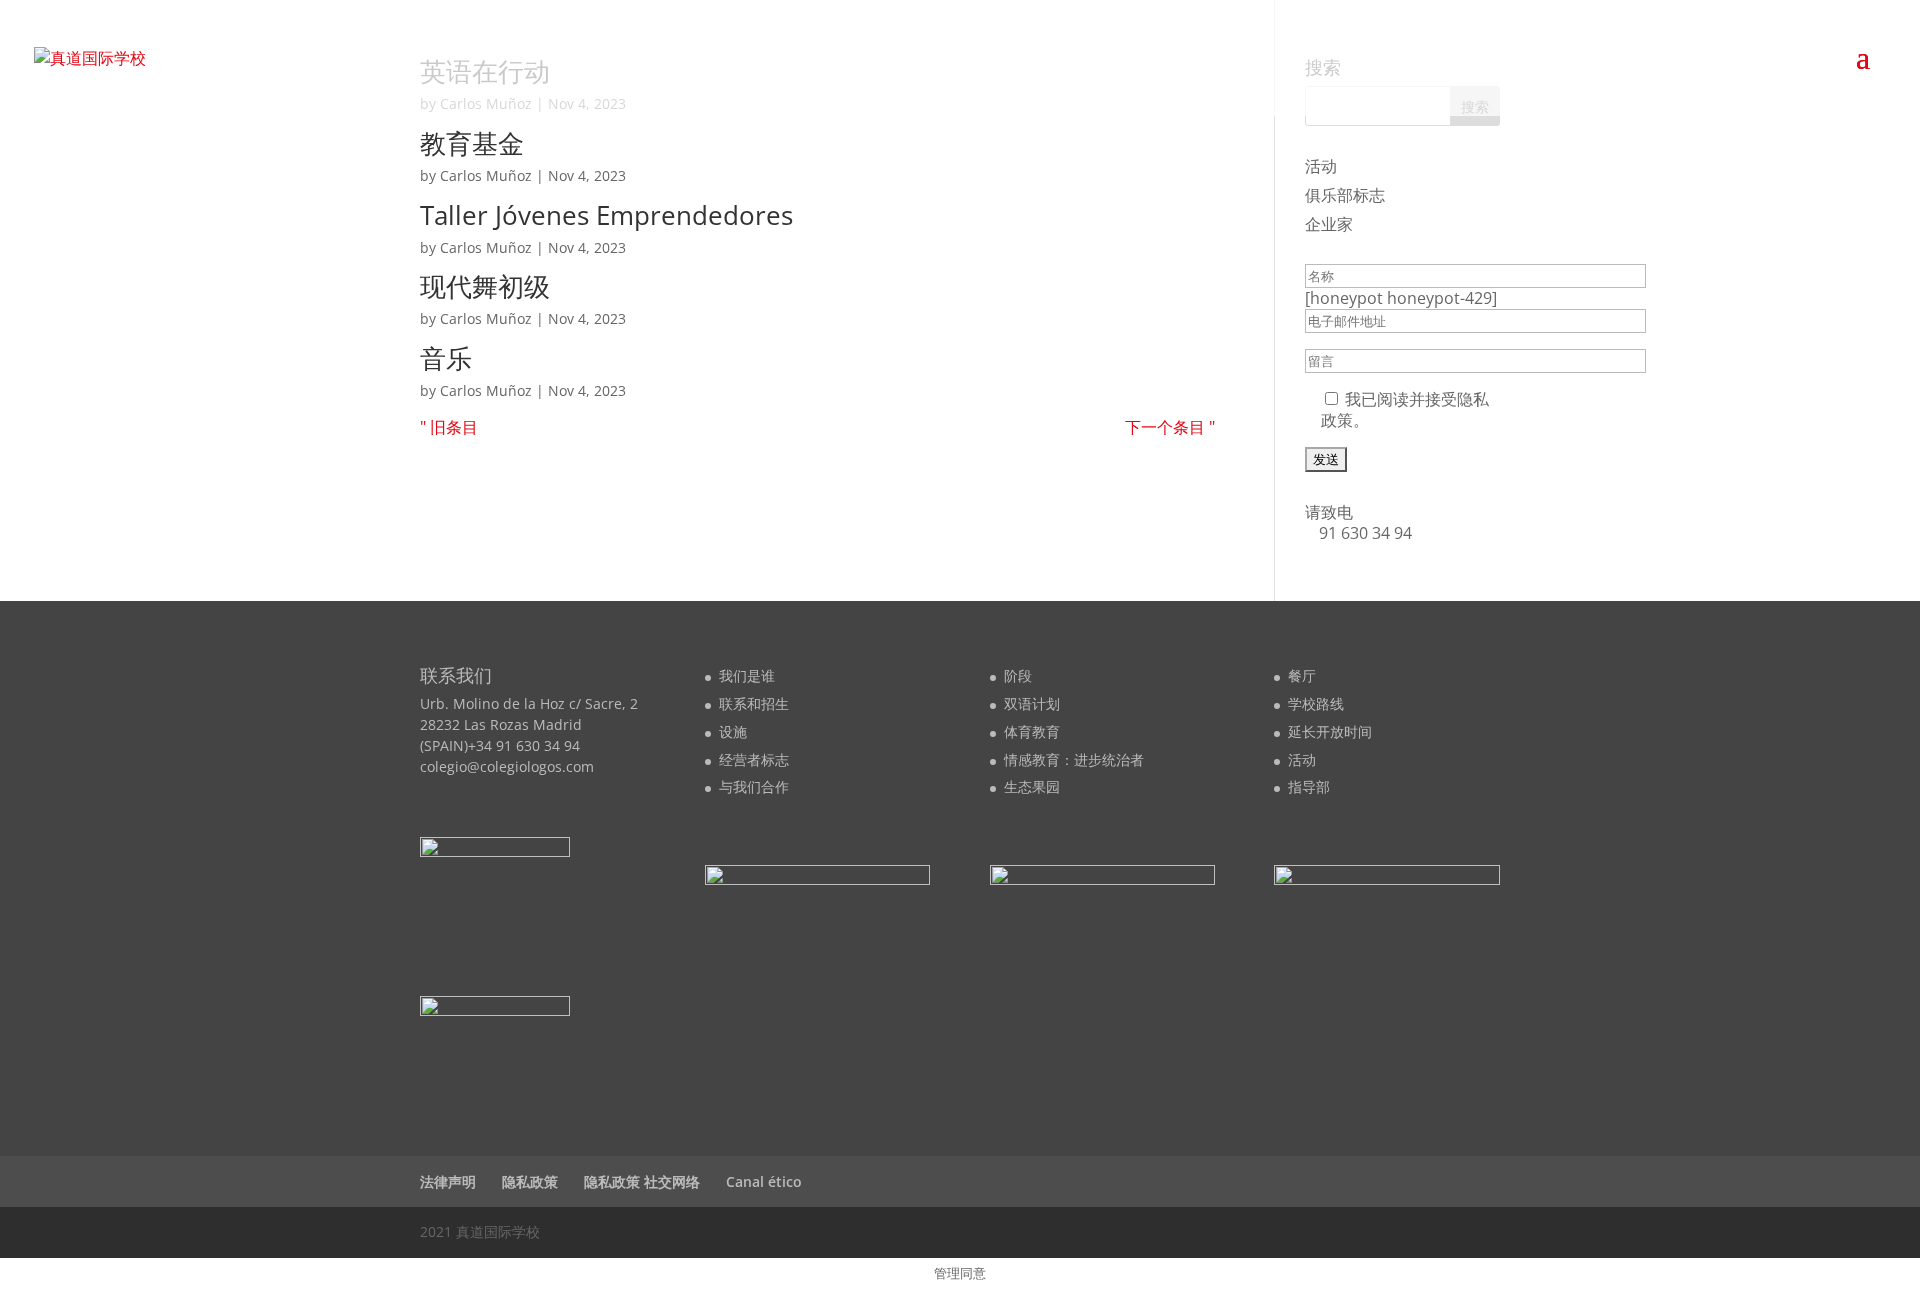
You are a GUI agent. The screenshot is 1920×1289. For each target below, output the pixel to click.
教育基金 (472, 143)
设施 (733, 731)
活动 (1321, 166)
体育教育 (1032, 731)
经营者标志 (754, 759)
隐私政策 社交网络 (642, 1181)
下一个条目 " (1170, 427)
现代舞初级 (485, 286)
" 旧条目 (449, 427)
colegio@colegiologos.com (507, 766)
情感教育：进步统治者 (1074, 759)
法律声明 (448, 1181)
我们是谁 (747, 675)
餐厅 (1302, 675)
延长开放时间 (1330, 731)
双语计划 (1032, 703)
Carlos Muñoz (486, 175)
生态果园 (1032, 786)
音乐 (446, 358)
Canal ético (764, 1181)
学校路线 (1316, 703)
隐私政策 (530, 1181)
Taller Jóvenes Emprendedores (606, 215)
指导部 (1309, 786)
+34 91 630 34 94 (524, 745)
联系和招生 (754, 703)
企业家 (1329, 224)
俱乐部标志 (1345, 195)
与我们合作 (754, 786)
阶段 (1018, 675)
